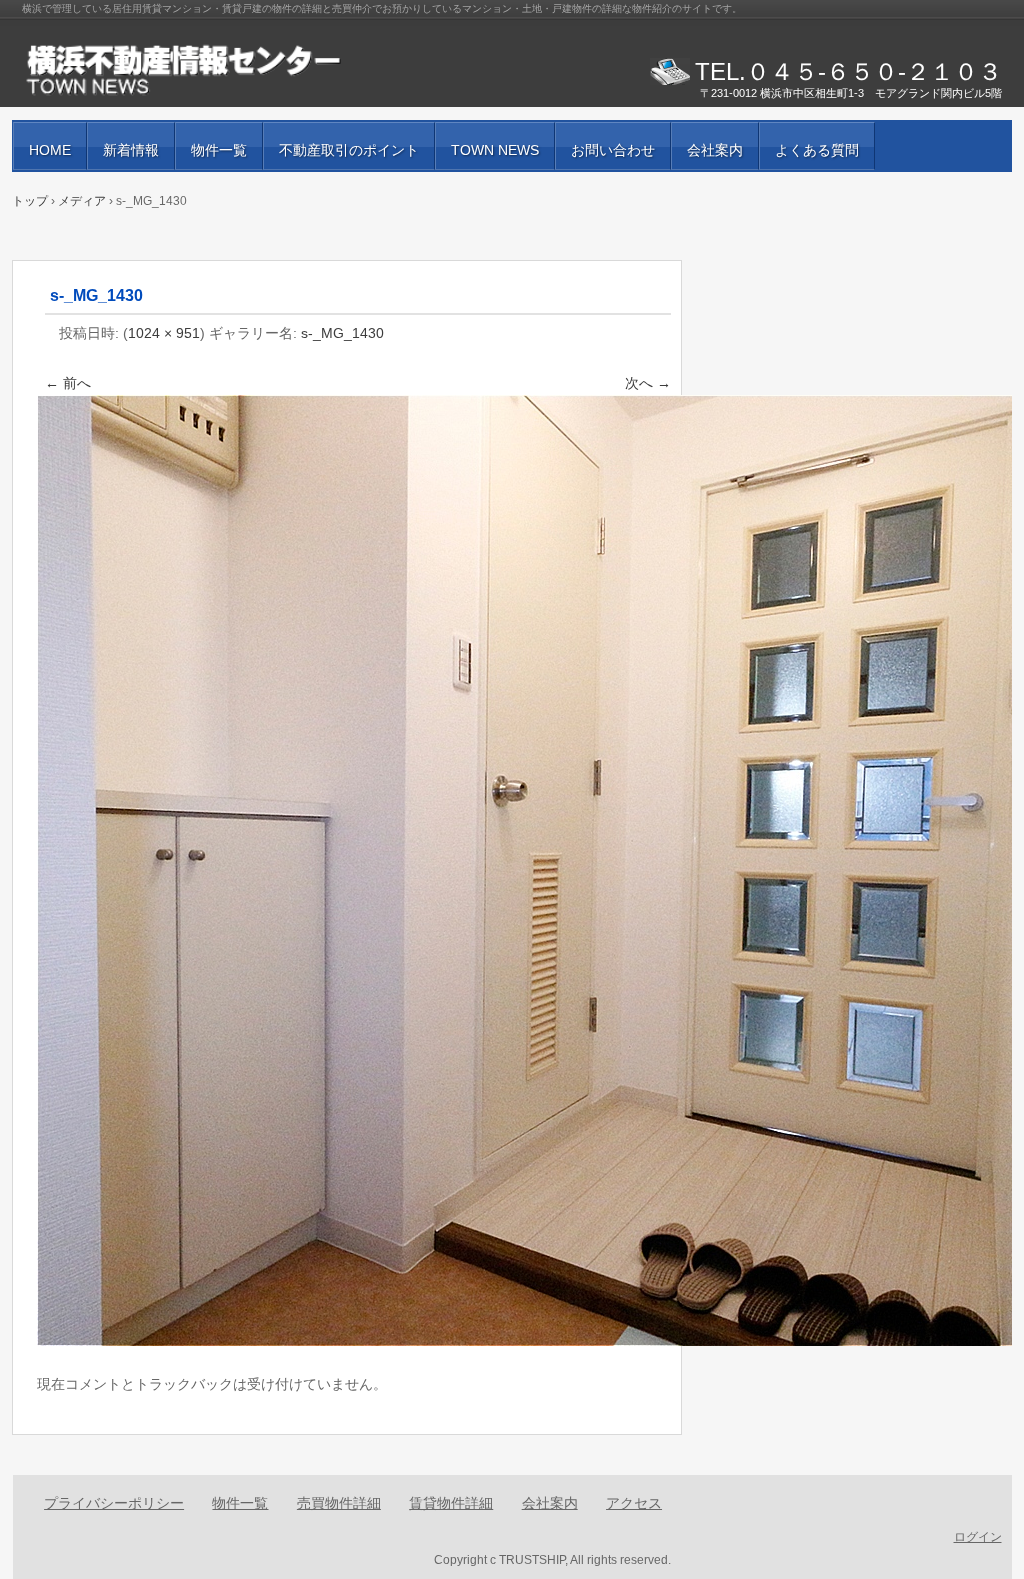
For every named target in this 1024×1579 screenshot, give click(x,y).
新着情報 (131, 150)
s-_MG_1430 (342, 333)
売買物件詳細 (339, 1503)
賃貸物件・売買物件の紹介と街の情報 (252, 70)
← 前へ (68, 383)
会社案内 (715, 150)
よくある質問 (817, 150)
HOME (50, 150)
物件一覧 (219, 150)
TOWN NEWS (495, 150)
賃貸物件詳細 (451, 1503)
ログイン (978, 1537)
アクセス (634, 1503)
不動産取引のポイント (349, 150)
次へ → (648, 383)
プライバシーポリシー (114, 1503)
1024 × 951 (164, 333)
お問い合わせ (613, 150)
